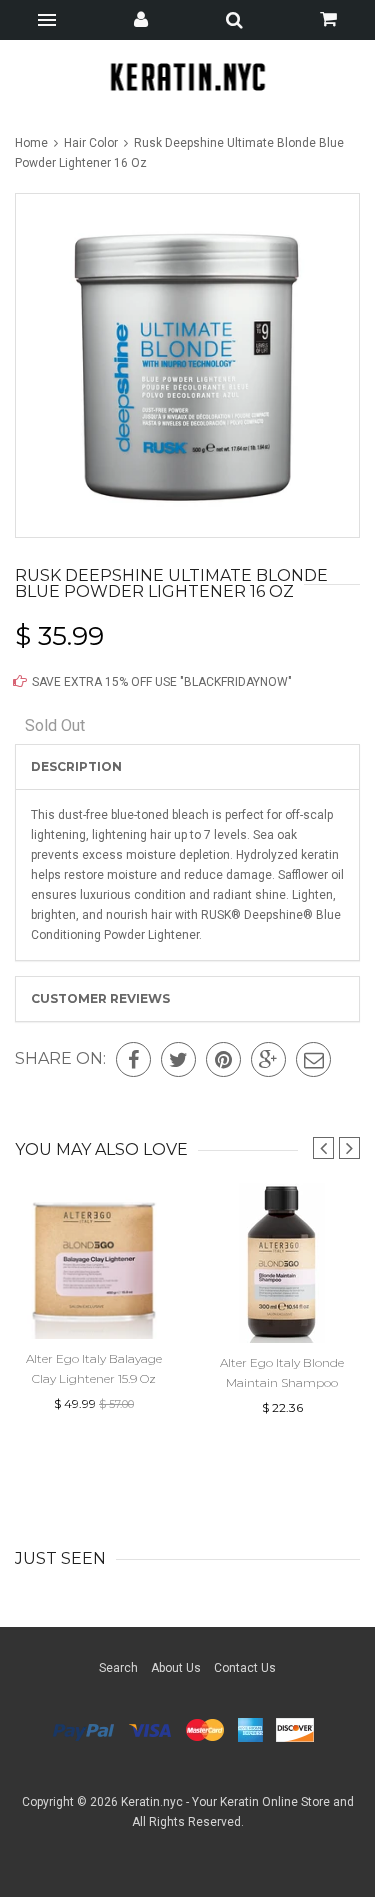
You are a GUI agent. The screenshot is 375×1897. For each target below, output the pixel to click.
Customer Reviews (100, 998)
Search (118, 1668)
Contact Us (245, 1668)
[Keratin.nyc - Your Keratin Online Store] (187, 76)
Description (76, 766)
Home (33, 143)
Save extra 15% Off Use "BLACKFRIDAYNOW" (160, 682)
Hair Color (91, 143)
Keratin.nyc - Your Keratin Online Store (225, 1802)
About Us (176, 1668)
